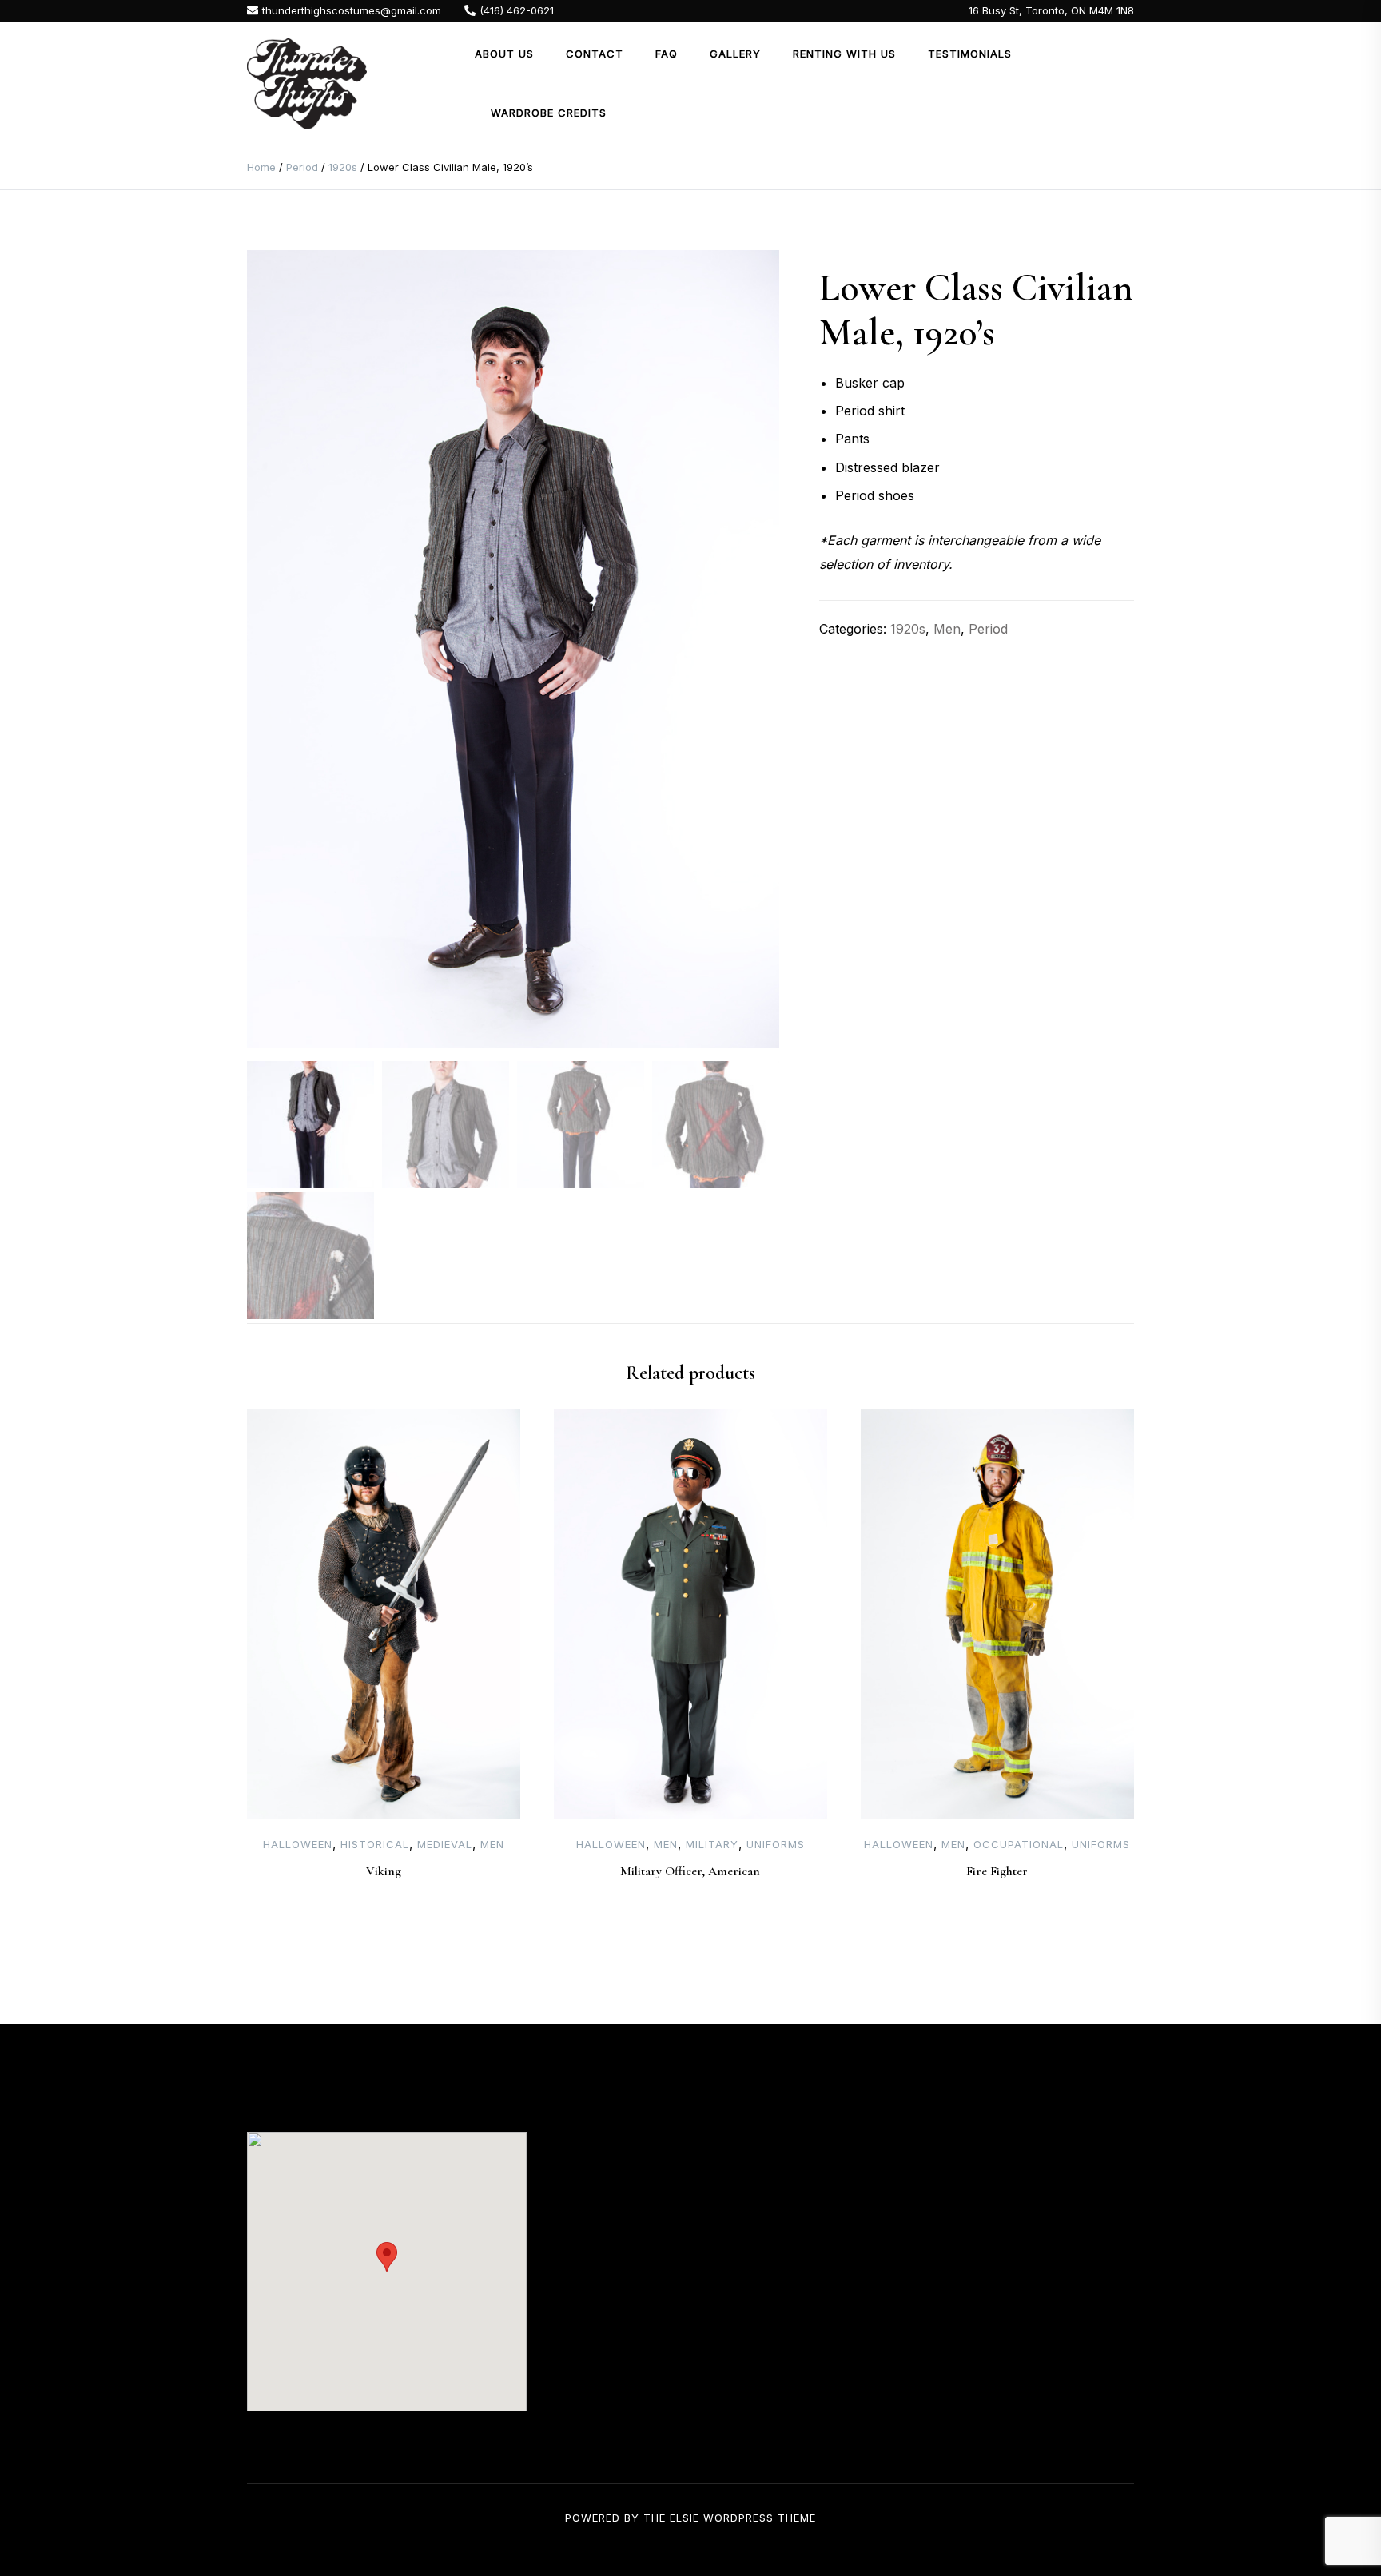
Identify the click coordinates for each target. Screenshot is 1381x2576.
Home (261, 167)
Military (712, 1844)
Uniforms (776, 1844)
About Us (504, 54)
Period (302, 167)
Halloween (298, 1844)
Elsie (685, 2518)
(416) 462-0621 (517, 10)
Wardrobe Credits (549, 113)
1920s (343, 167)
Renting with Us (844, 54)
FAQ (667, 54)
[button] (387, 2257)
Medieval (445, 1844)
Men (947, 629)
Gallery (735, 54)
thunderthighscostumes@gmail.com (352, 10)
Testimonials (970, 54)
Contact (595, 54)
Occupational (1019, 1844)
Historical (375, 1844)
